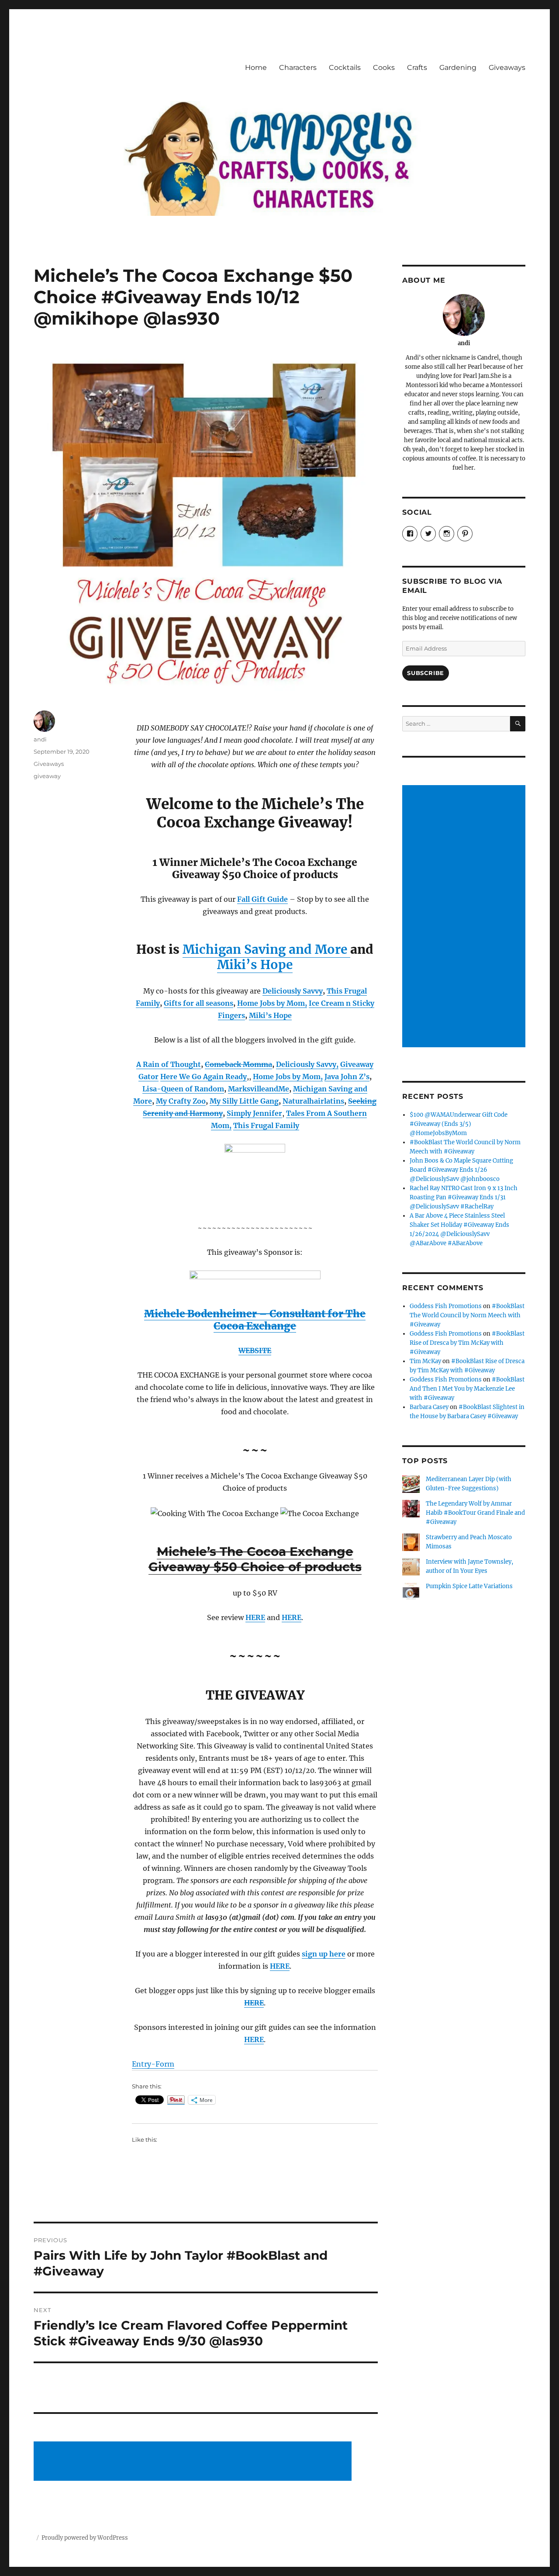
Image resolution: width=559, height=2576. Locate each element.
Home (256, 68)
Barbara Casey (429, 1407)
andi (40, 739)
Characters (298, 68)
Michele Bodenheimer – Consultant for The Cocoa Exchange (255, 1320)
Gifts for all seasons (198, 1003)
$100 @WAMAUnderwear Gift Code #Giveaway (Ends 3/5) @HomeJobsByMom (459, 1124)
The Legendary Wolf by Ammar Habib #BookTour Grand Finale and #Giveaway (475, 1513)
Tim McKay (425, 1361)
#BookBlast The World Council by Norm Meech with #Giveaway (467, 1315)
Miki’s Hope (255, 965)
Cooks (384, 68)
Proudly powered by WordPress (85, 2538)
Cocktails (345, 68)
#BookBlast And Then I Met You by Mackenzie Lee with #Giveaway (467, 1389)
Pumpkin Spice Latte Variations (469, 1586)
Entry (141, 2064)
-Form (163, 2064)
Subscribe (425, 673)
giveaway (47, 776)
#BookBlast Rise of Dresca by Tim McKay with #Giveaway (467, 1343)
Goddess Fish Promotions (446, 1306)
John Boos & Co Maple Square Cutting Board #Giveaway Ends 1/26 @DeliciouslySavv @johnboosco (461, 1170)
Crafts (417, 68)
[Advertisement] (194, 2462)
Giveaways (507, 68)
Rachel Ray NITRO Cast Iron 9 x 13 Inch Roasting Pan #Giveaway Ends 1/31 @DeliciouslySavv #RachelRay (464, 1197)
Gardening (458, 68)
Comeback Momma (238, 1064)
